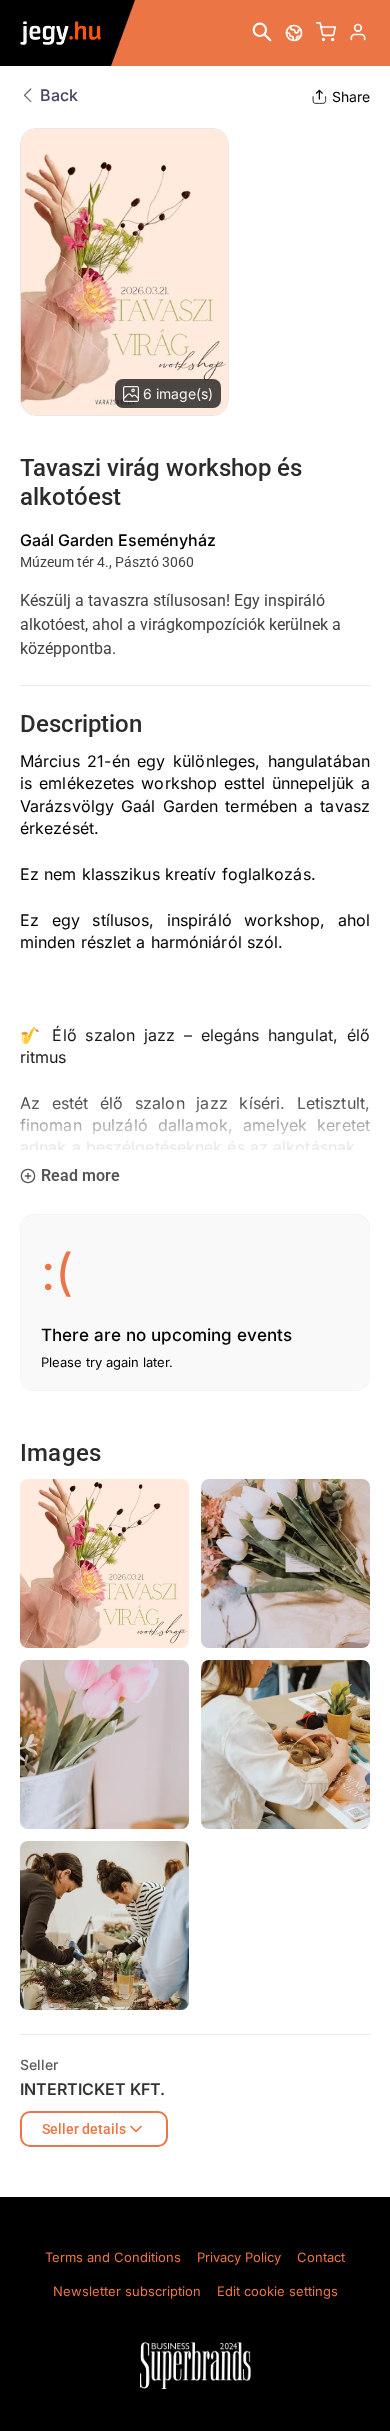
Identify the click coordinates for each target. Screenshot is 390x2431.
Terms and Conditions (113, 2257)
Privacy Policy (239, 2257)
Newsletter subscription (127, 2291)
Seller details (84, 2129)
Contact (321, 2257)
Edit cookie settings (277, 2291)
